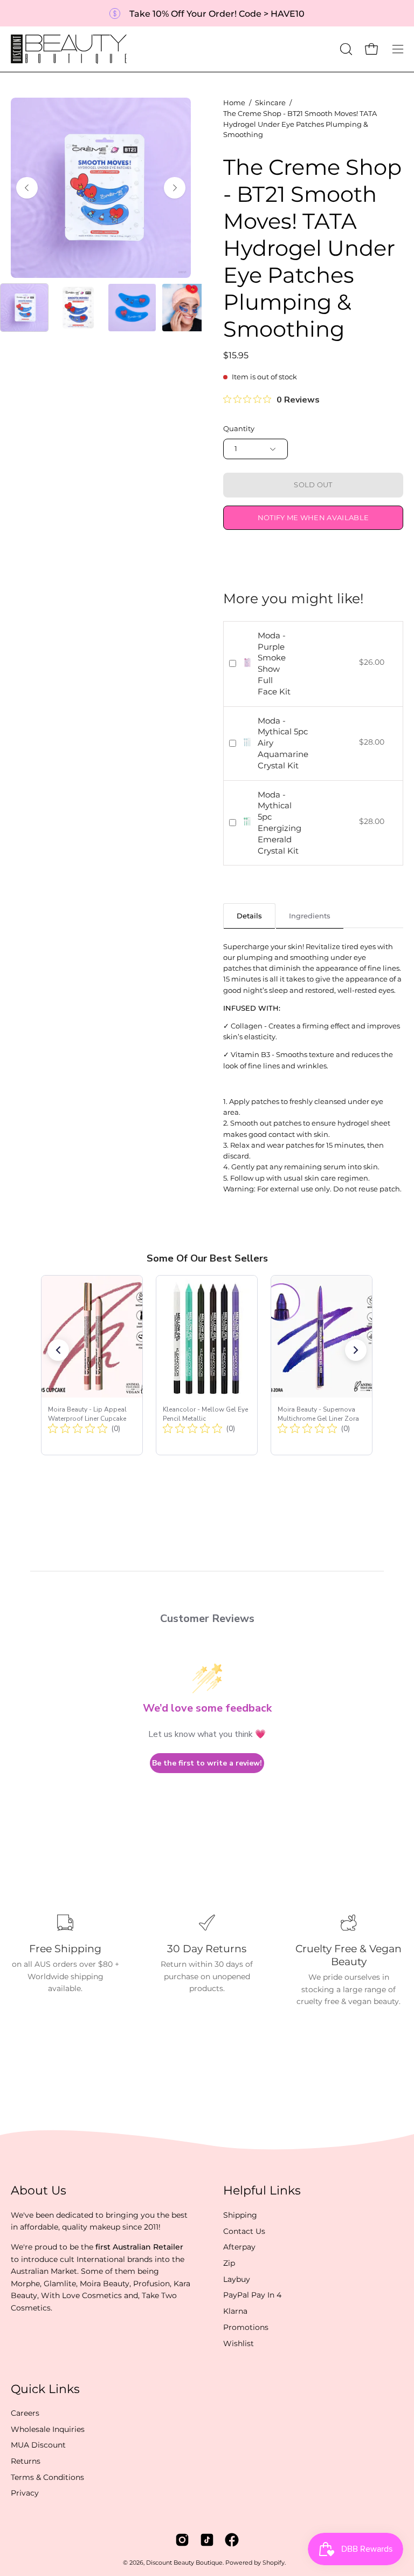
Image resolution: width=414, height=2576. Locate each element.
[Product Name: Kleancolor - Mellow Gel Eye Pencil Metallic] (207, 1365)
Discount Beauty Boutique (184, 2563)
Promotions (246, 2327)
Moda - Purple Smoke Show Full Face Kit (274, 663)
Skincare (270, 103)
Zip (229, 2263)
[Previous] (27, 188)
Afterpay (239, 2247)
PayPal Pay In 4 (252, 2295)
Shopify (274, 2563)
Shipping (240, 2215)
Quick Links (45, 2389)
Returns (26, 2461)
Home (234, 103)
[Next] (175, 188)
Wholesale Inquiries (48, 2429)
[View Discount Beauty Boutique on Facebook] (232, 2540)
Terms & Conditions (47, 2477)
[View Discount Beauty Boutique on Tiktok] (207, 2540)
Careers (25, 2413)
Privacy (25, 2493)
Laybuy (237, 2279)
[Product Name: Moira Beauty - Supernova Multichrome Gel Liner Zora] (322, 1365)
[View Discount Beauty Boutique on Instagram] (182, 2540)
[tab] (249, 915)
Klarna (235, 2311)
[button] (345, 49)
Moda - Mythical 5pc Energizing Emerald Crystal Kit (280, 823)
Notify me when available (313, 518)
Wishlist (239, 2343)
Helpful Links (262, 2190)
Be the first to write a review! (207, 1763)
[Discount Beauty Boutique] (70, 49)
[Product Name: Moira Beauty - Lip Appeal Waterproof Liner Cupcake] (92, 1365)
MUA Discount (38, 2445)
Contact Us (244, 2231)
